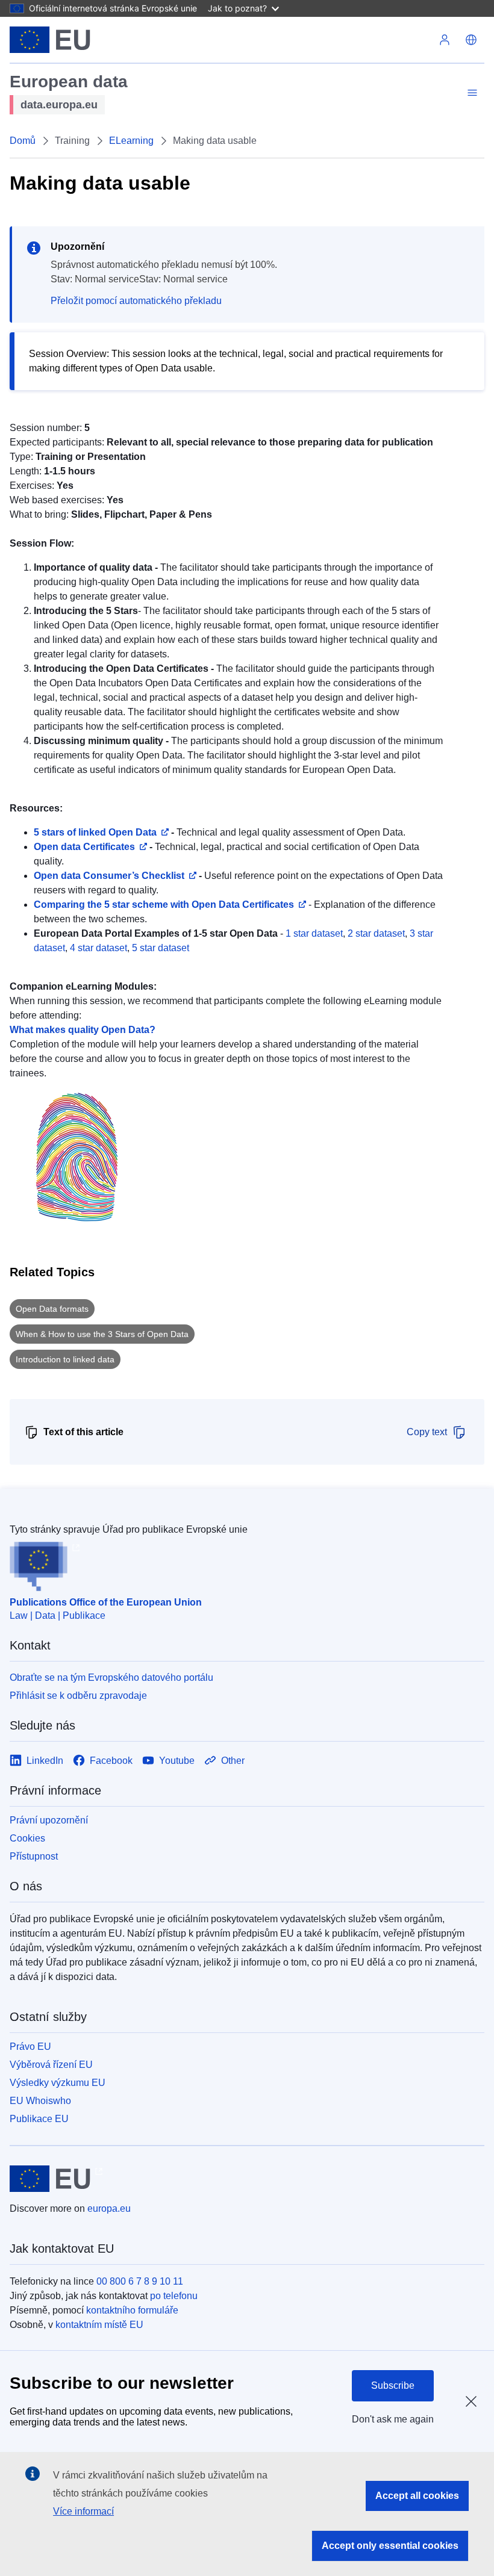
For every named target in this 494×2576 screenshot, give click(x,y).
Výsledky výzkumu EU (58, 2083)
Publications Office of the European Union (106, 1602)
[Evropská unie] (50, 40)
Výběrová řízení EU (51, 2065)
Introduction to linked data (65, 1359)
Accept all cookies (417, 2496)
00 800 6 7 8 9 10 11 (140, 2281)
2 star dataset (376, 933)
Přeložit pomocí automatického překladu (136, 301)
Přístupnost (34, 1856)
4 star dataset (98, 948)
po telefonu (174, 2296)
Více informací (83, 2511)
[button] (471, 40)
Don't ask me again (393, 2419)
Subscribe (393, 2385)
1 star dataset (314, 933)
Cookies (27, 1838)
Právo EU (30, 2047)
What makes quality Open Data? (83, 1030)
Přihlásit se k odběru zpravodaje (78, 1696)
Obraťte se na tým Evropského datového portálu (111, 1678)
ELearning (131, 141)
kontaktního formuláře (132, 2310)
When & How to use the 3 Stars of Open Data (102, 1334)
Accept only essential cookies (390, 2546)
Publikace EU (39, 2119)
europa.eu (109, 2208)
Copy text (427, 1432)
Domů (23, 141)
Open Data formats (52, 1309)
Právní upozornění (49, 1820)
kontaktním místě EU (99, 2325)
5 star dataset (161, 948)
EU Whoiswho (40, 2101)
